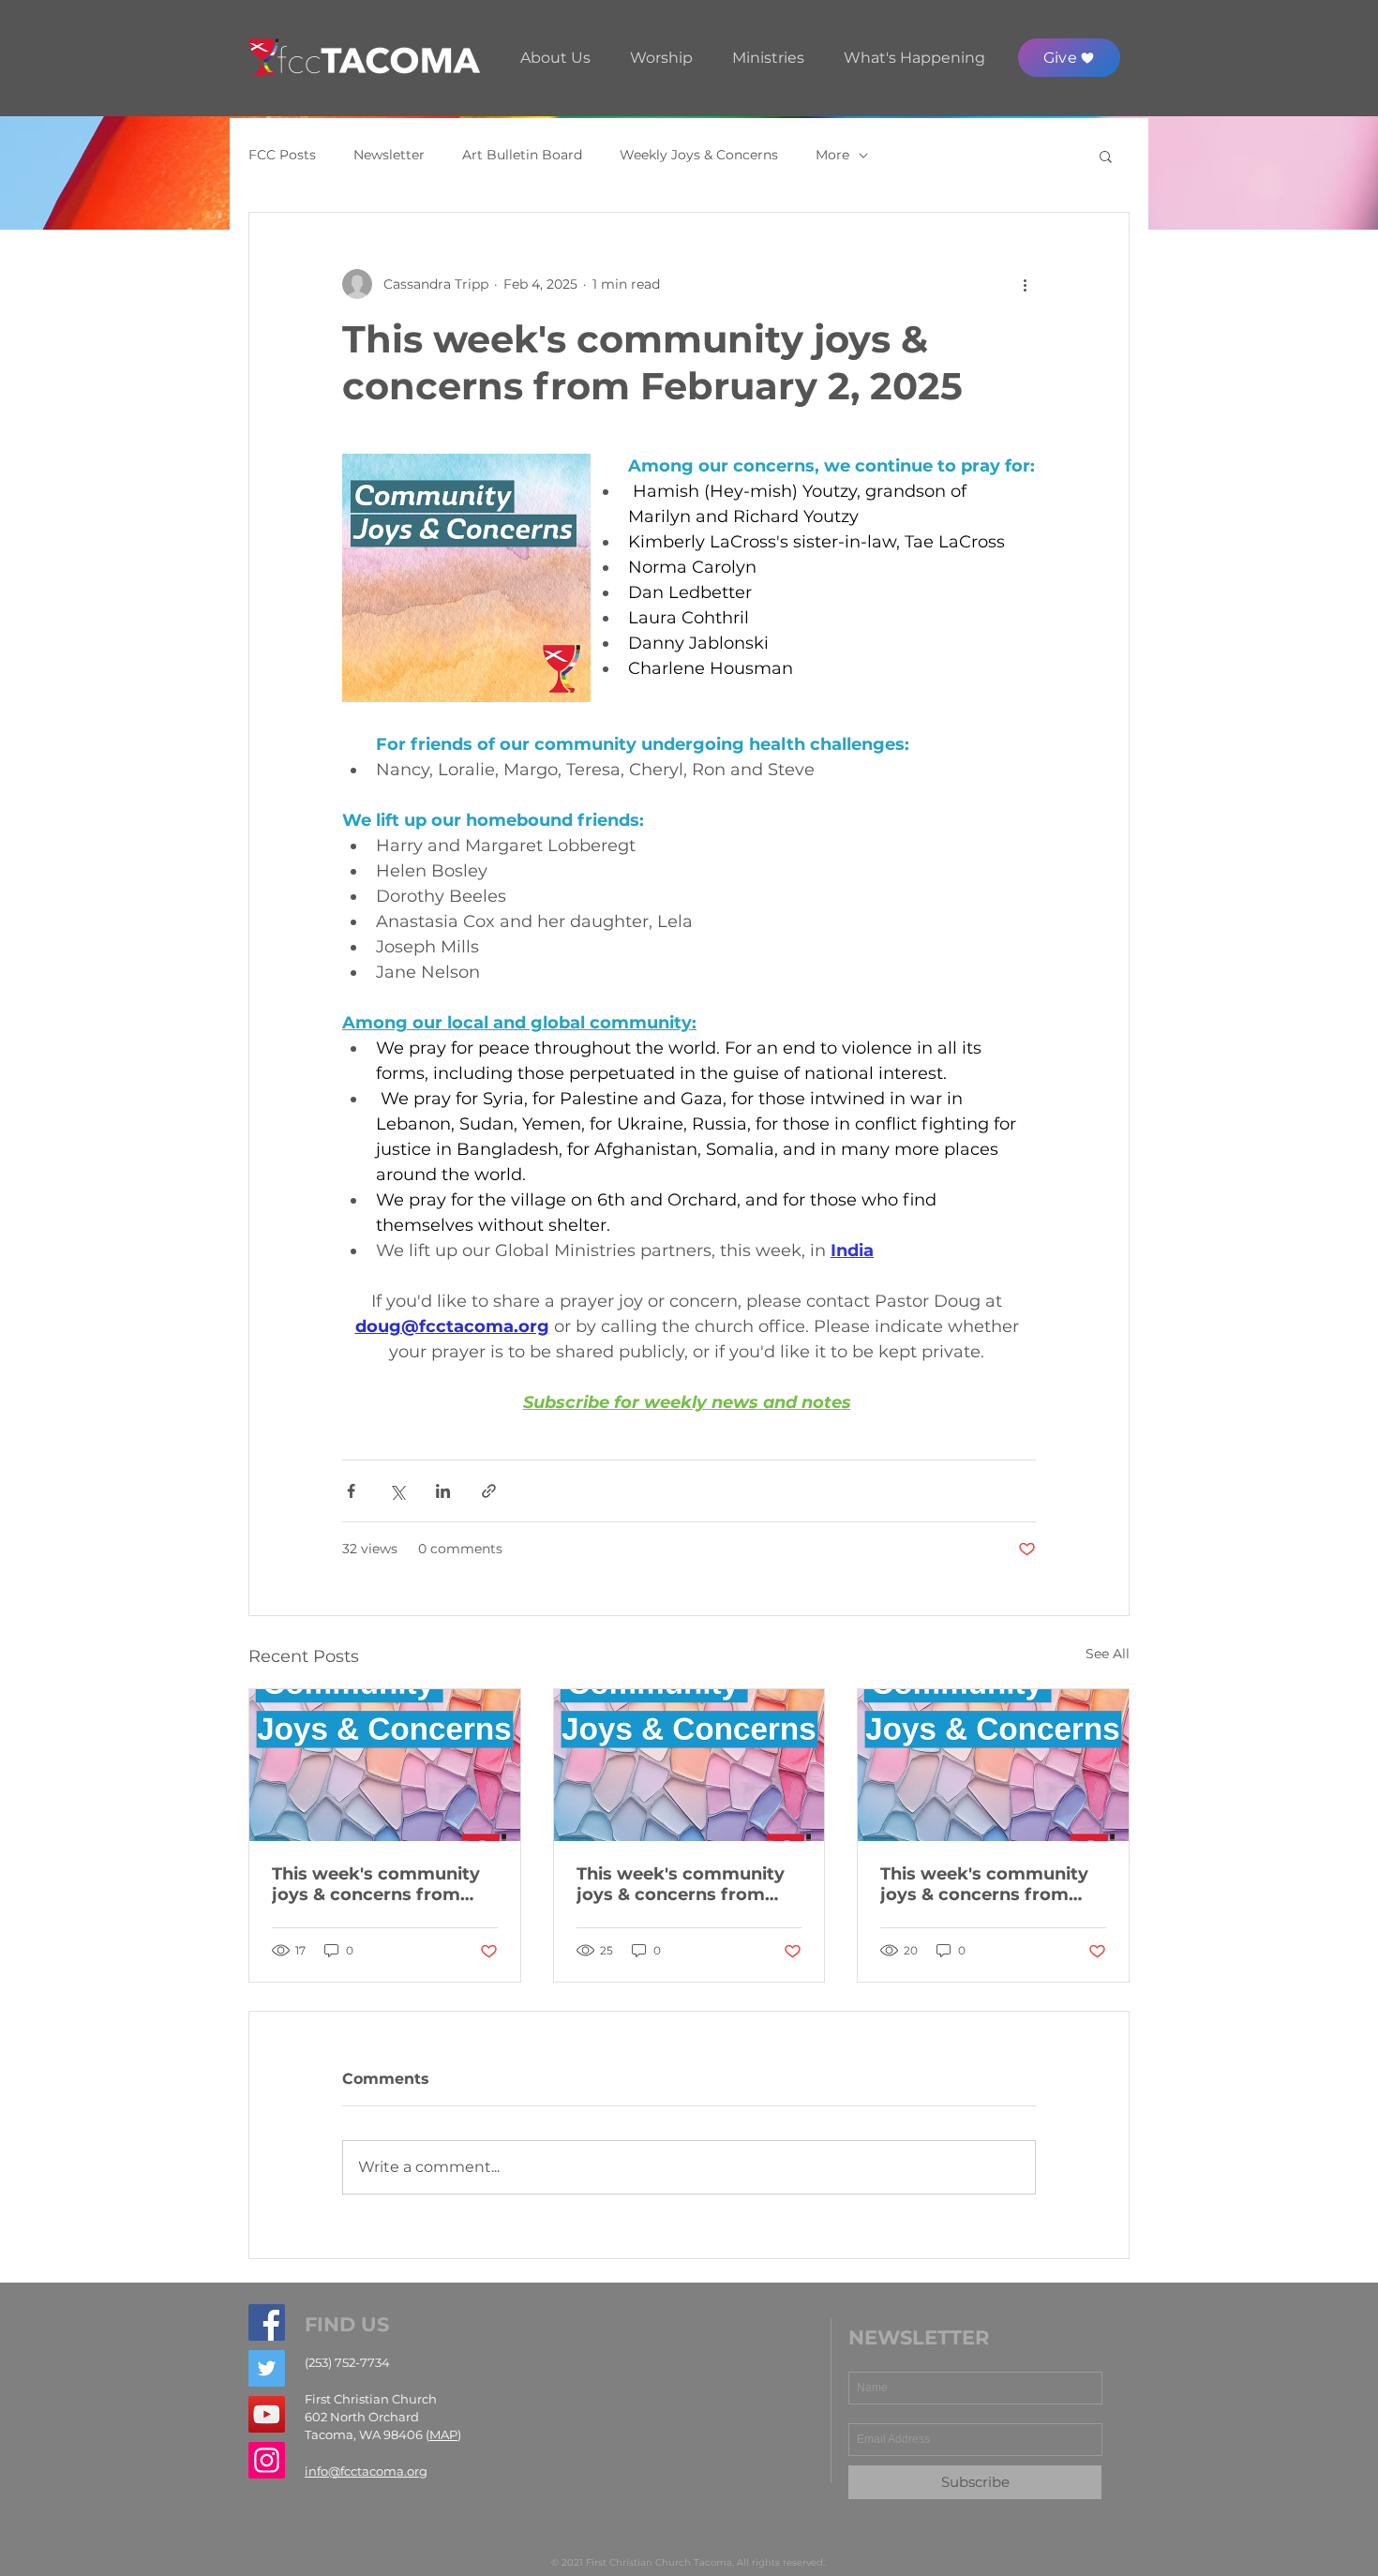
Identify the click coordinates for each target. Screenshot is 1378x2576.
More (832, 155)
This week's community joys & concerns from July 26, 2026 (984, 1884)
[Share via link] (489, 1491)
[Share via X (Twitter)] (397, 1491)
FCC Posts (282, 155)
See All (1108, 1654)
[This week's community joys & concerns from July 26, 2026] (993, 1765)
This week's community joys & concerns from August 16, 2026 (376, 1884)
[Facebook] (267, 2322)
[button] (555, 58)
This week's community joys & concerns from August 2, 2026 (681, 1884)
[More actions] (1025, 284)
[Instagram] (267, 2460)
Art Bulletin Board (522, 155)
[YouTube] (267, 2414)
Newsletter (389, 155)
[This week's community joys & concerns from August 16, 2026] (385, 1765)
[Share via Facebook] (351, 1491)
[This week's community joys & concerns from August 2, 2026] (689, 1765)
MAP (443, 2434)
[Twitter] (267, 2368)
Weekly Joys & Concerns (699, 155)
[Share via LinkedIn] (443, 1491)
